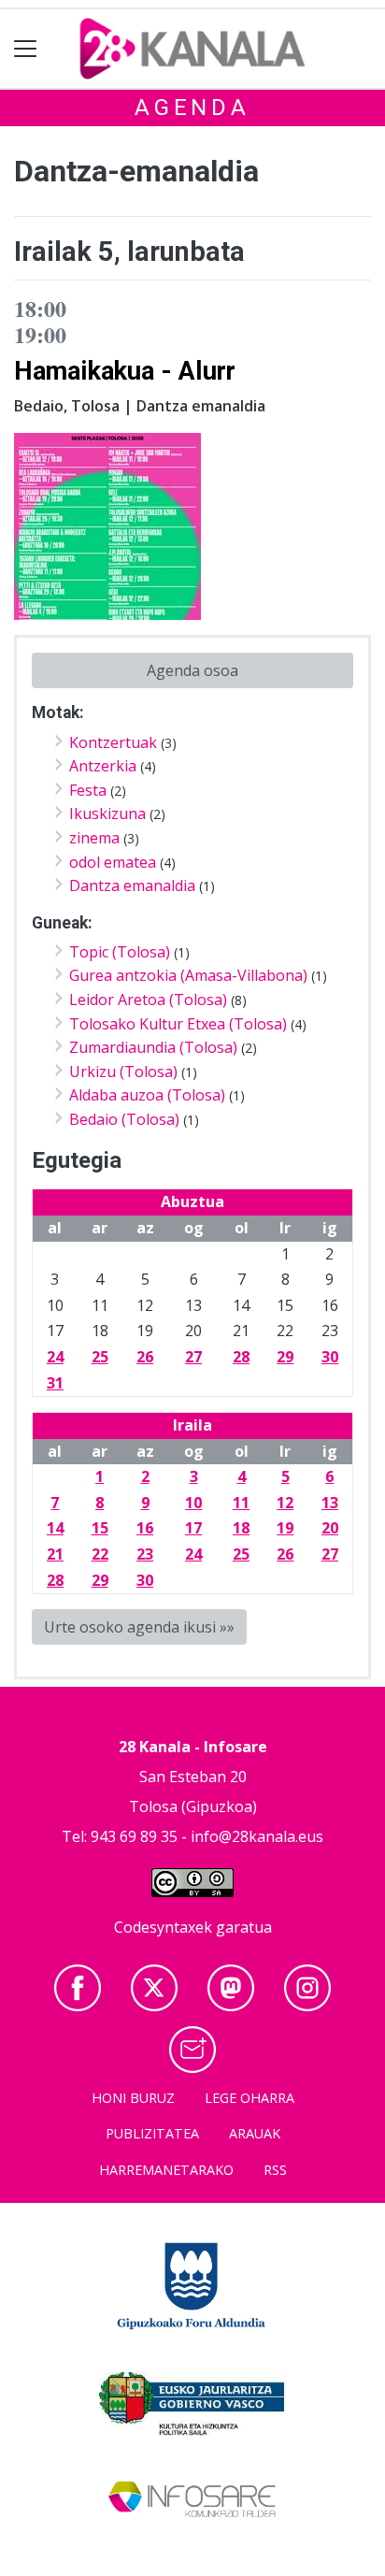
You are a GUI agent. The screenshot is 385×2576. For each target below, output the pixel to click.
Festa (88, 790)
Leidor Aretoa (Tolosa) (148, 1000)
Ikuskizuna (107, 813)
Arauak (255, 2133)
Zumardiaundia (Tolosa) (153, 1047)
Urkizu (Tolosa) (123, 1072)
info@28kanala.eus (257, 1836)
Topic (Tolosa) (120, 952)
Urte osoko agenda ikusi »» (139, 1627)
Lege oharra (250, 2098)
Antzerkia (103, 766)
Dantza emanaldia (132, 885)
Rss (275, 2170)
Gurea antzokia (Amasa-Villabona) (188, 975)
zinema (94, 838)
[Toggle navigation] (26, 49)
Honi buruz (133, 2098)
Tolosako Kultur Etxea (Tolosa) (178, 1024)
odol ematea (113, 862)
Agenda (192, 108)
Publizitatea (152, 2133)
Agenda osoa (192, 670)
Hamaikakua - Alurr (125, 371)
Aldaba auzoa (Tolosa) (147, 1095)
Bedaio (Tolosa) (124, 1119)
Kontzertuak (113, 742)
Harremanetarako (166, 2170)
